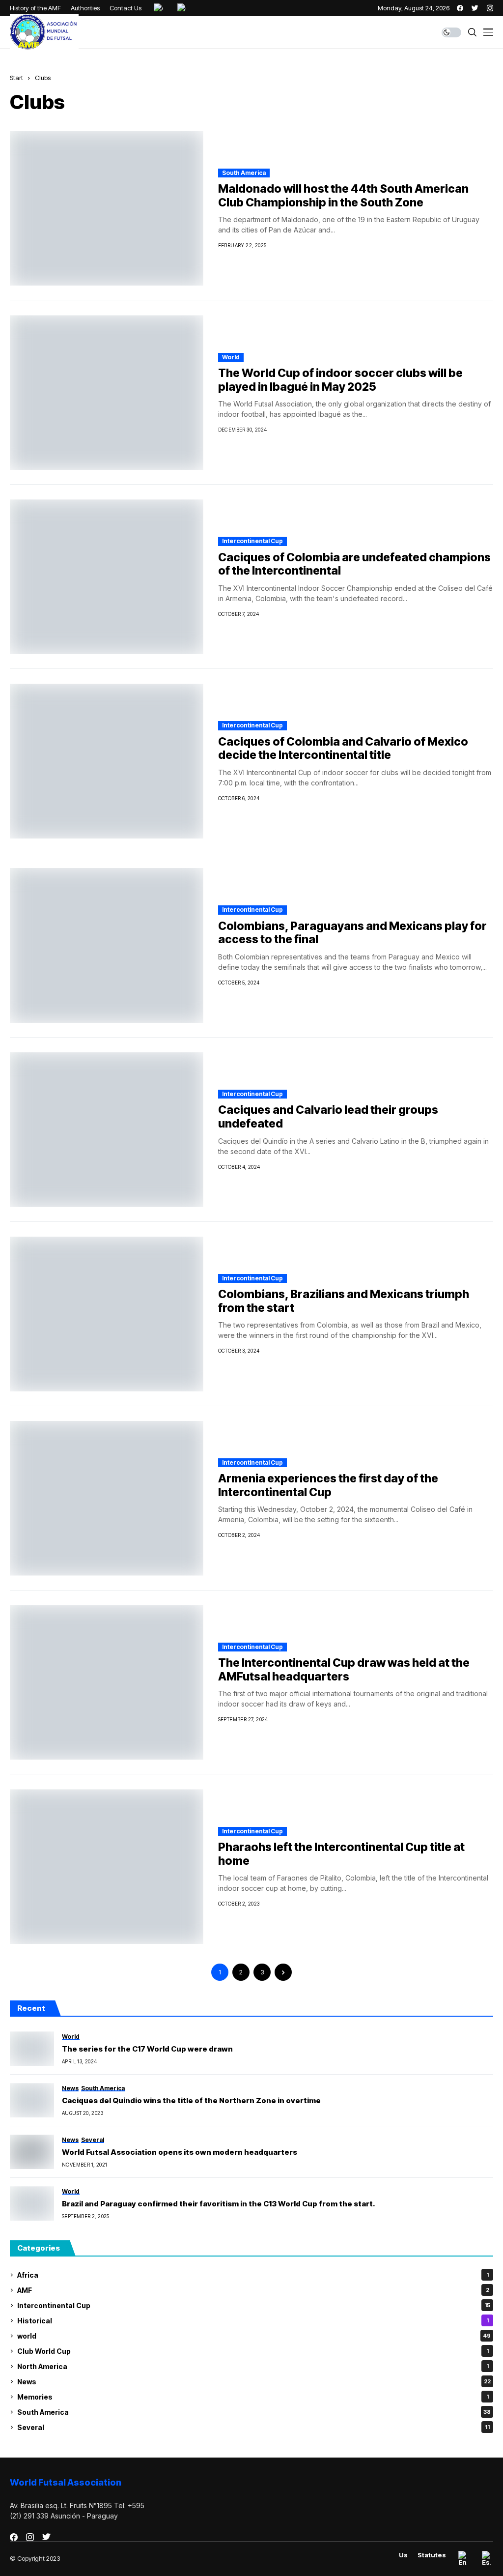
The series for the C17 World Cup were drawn (147, 2049)
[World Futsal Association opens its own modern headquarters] (32, 2152)
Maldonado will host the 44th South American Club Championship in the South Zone (343, 196)
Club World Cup (253, 2351)
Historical (253, 2321)
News (254, 2382)
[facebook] (460, 8)
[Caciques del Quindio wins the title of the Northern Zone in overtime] (32, 2100)
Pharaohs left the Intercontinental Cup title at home (341, 1854)
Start (16, 78)
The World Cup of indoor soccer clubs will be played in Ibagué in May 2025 (340, 380)
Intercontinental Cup (252, 541)
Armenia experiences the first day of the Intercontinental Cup (328, 1485)
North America (253, 2366)
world (231, 357)
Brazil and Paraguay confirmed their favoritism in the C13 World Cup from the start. (219, 2204)
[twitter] (475, 8)
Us (403, 2555)
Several (253, 2427)
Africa (253, 2275)
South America (244, 173)
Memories (253, 2397)
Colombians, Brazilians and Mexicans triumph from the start (344, 1301)
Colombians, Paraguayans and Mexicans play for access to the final (352, 933)
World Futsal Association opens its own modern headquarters (180, 2152)
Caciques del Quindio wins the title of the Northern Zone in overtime (191, 2101)
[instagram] (490, 8)
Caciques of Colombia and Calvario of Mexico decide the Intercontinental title (343, 749)
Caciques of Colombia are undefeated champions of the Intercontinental (354, 564)
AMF (253, 2290)
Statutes (432, 2555)
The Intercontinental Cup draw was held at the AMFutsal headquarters (344, 1670)
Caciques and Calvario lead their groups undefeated (328, 1117)
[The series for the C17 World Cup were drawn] (32, 2049)
